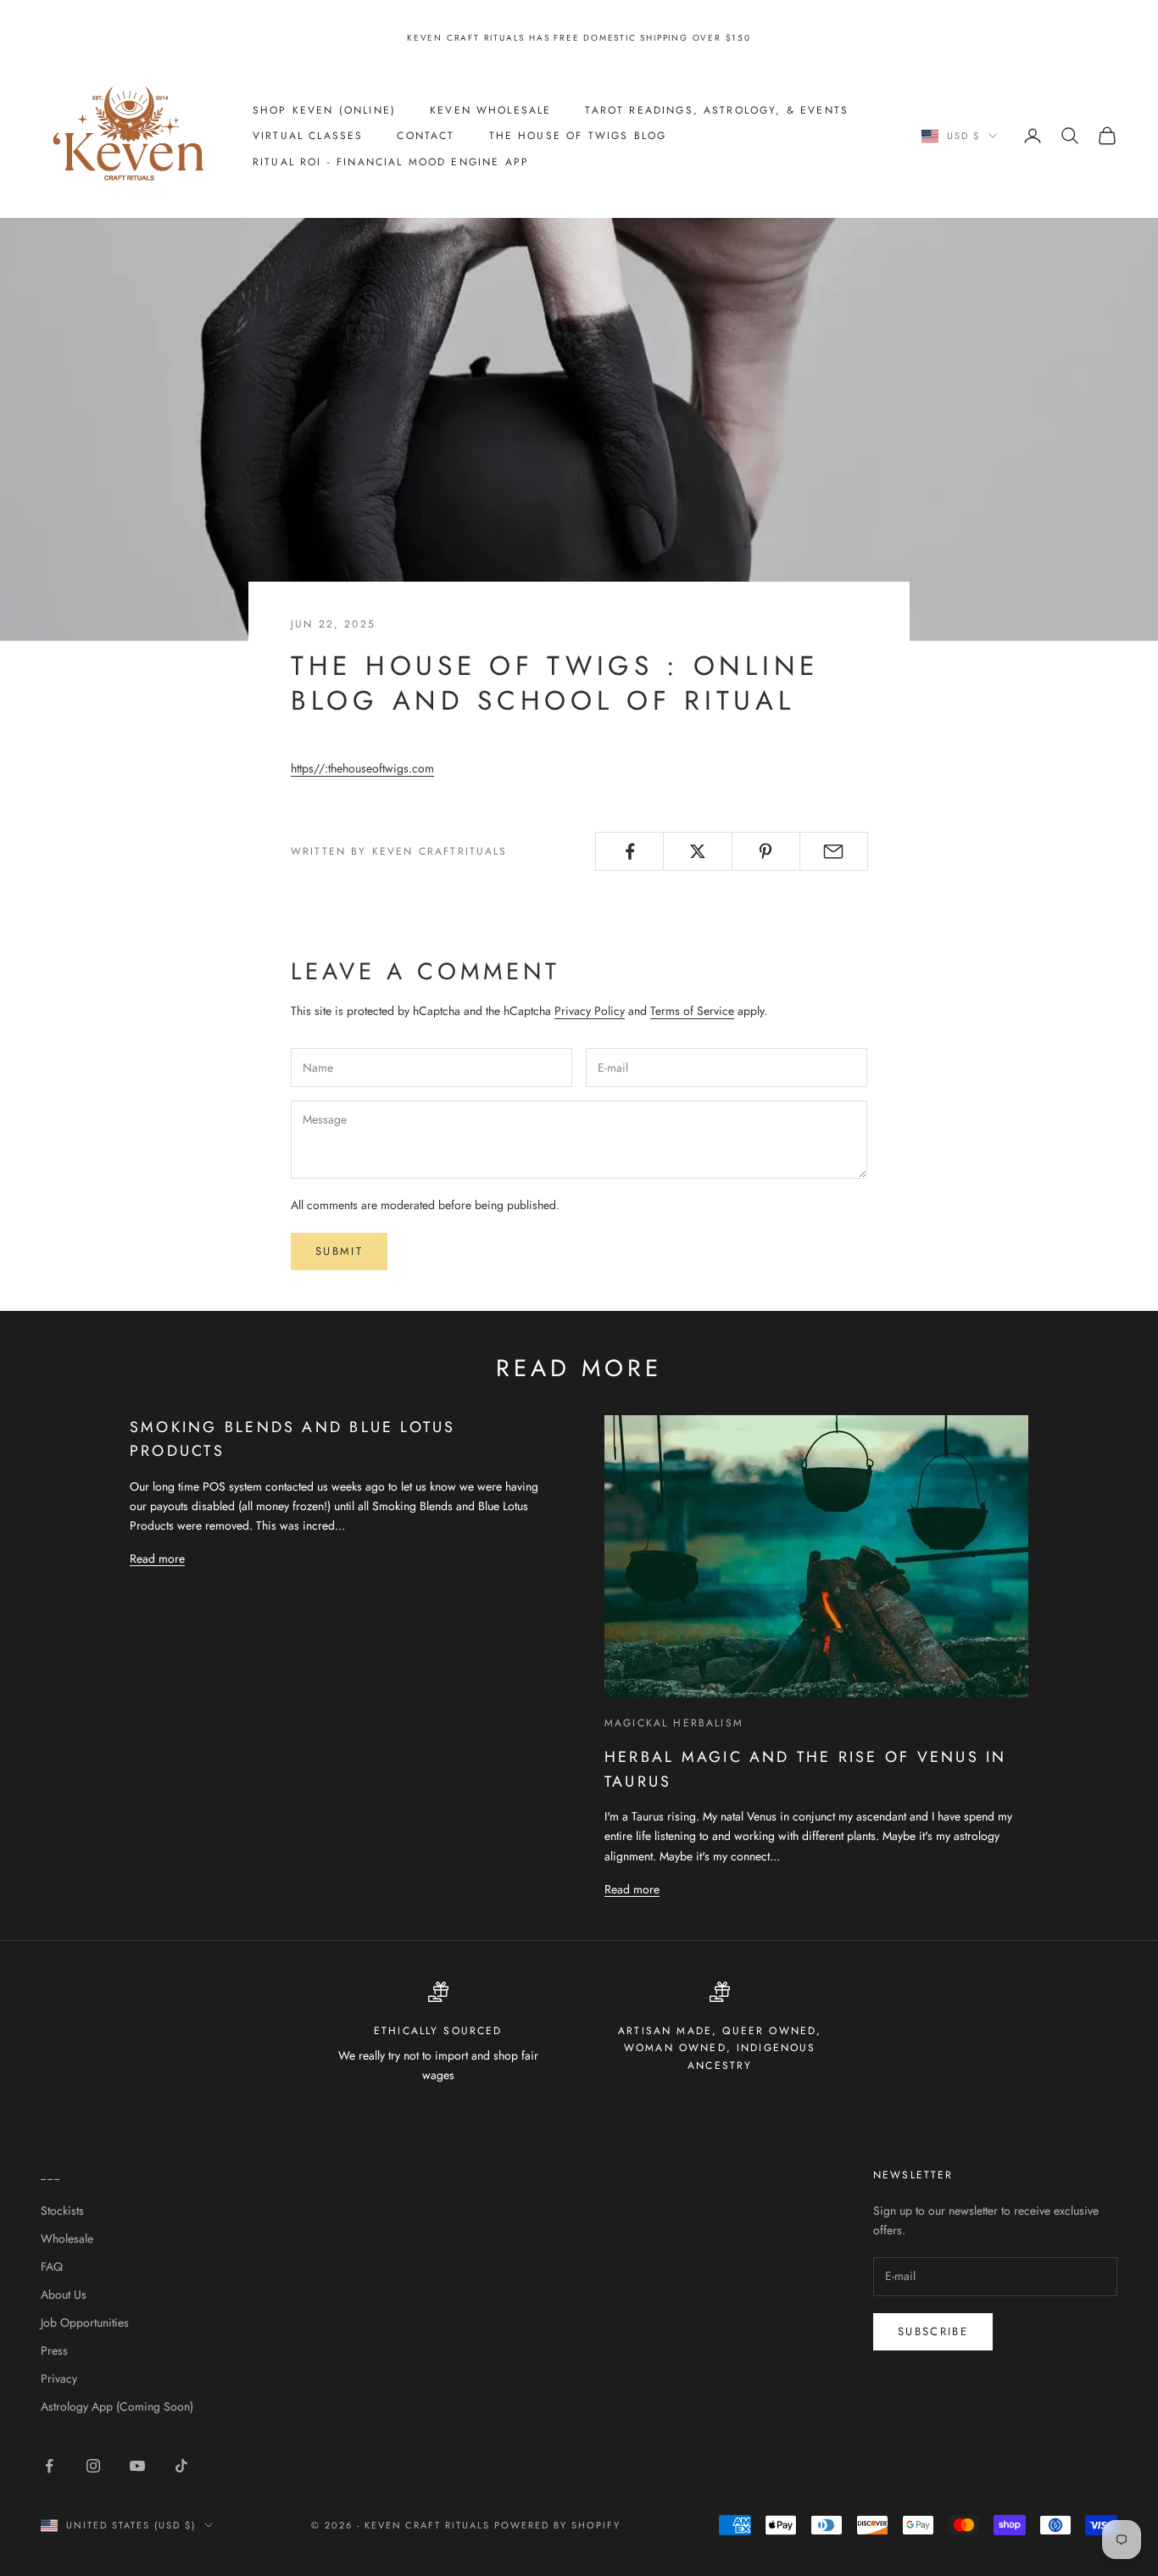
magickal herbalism (674, 1723)
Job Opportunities (85, 2322)
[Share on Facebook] (629, 851)
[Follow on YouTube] (137, 2466)
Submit (339, 1251)
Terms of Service (692, 1011)
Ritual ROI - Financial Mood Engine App (391, 161)
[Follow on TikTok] (181, 2466)
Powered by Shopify (557, 2525)
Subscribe (933, 2331)
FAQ (52, 2267)
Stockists (62, 2211)
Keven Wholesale (490, 109)
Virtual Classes (308, 136)
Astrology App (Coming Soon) (117, 2406)
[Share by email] (834, 851)
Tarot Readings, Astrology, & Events (717, 109)
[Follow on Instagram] (93, 2466)
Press (54, 2350)
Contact (426, 136)
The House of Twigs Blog (578, 136)
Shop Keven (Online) (324, 109)
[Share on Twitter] (697, 851)
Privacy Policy (590, 1011)
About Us (64, 2294)
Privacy (59, 2378)
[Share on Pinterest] (766, 851)
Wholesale (67, 2239)
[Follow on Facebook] (49, 2466)
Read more (157, 1558)
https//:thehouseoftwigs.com (362, 768)
